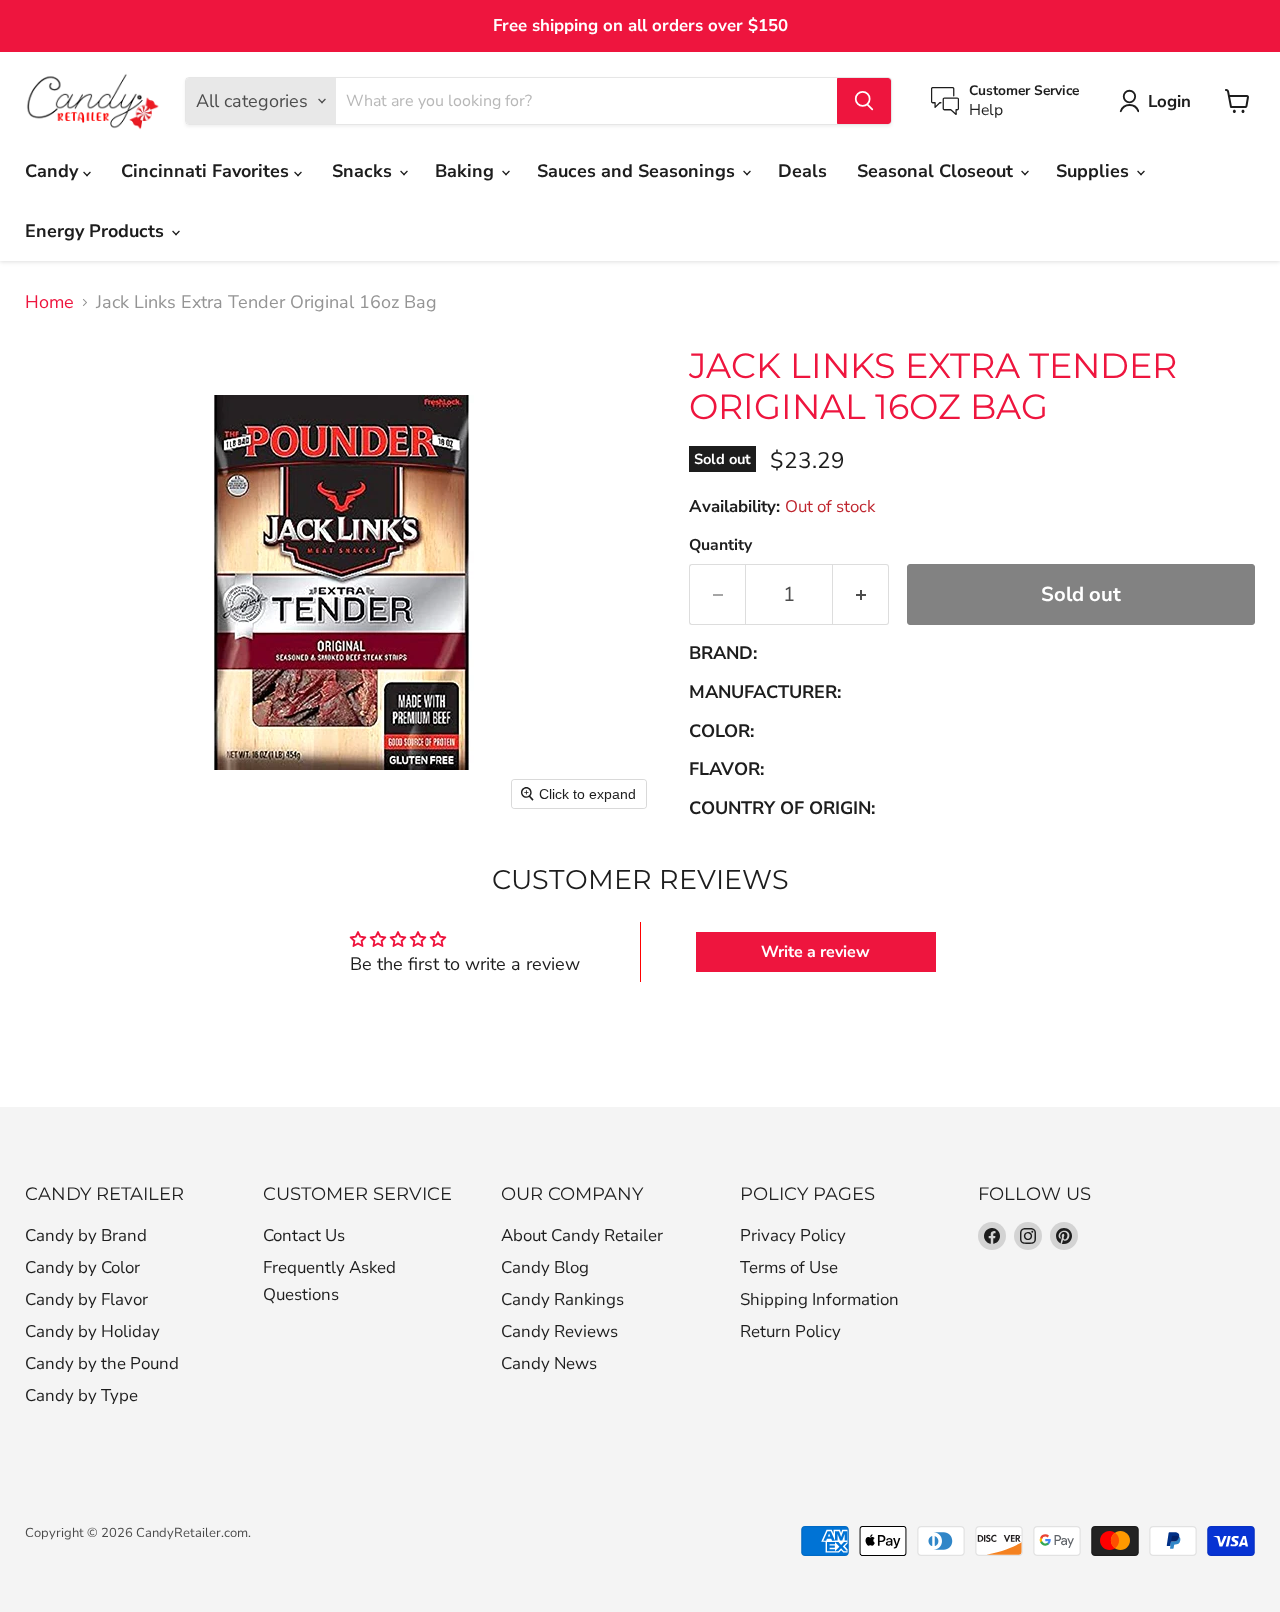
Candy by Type (81, 1395)
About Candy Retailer (582, 1235)
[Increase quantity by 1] (861, 594)
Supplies (1095, 171)
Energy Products (97, 231)
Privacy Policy (793, 1235)
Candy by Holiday (92, 1331)
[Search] (864, 101)
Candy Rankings (562, 1299)
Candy (54, 171)
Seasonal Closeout (937, 171)
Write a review (815, 952)
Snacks (364, 171)
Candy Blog (545, 1267)
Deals (802, 171)
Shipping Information (819, 1299)
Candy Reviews (559, 1331)
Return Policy (790, 1331)
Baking (467, 171)
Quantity (720, 545)
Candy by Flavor (86, 1299)
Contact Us (304, 1235)
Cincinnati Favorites (207, 171)
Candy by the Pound (102, 1363)
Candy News (549, 1363)
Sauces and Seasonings (638, 171)
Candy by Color (82, 1267)
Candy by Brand (86, 1235)
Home (49, 302)
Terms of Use (789, 1267)
